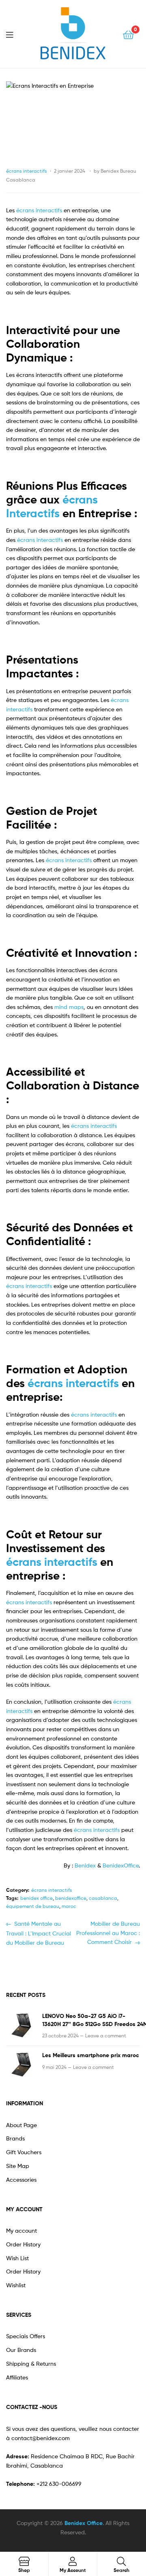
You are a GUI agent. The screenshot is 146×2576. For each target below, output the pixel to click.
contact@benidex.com (41, 2438)
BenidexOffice (121, 1865)
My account (21, 2230)
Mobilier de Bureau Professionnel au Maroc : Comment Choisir (108, 1932)
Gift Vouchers (24, 2152)
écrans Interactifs (52, 506)
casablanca (103, 1898)
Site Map (18, 2166)
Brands (15, 2138)
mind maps (69, 1007)
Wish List (17, 2258)
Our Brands (21, 2350)
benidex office (36, 1898)
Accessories (21, 2179)
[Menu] (15, 34)
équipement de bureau (33, 1906)
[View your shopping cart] (128, 34)
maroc (69, 1906)
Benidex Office (84, 2523)
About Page (21, 2125)
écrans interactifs (27, 171)
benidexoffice (71, 1898)
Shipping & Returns (31, 2363)
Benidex (85, 1865)
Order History (23, 2244)
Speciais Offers (26, 2336)
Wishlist (16, 2285)
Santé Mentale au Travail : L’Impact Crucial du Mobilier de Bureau (39, 1932)
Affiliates (17, 2377)
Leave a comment (106, 2036)
